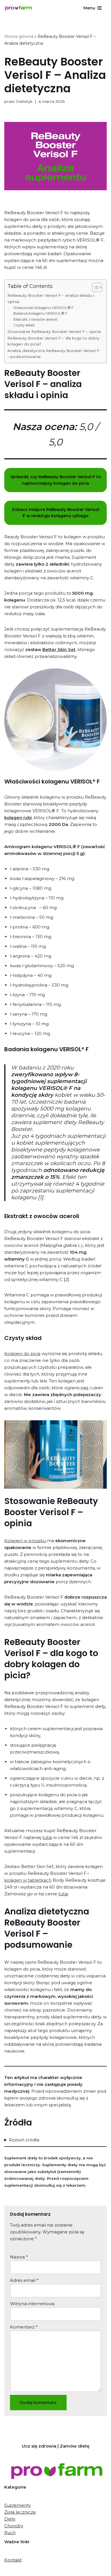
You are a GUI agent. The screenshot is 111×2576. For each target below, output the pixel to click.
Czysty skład (24, 325)
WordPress (77, 2570)
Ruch (10, 2533)
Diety (10, 2519)
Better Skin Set (59, 649)
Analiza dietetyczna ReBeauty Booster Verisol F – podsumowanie (53, 354)
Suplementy (18, 2505)
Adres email (24, 2280)
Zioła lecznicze (20, 2512)
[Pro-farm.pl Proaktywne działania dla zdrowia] (20, 8)
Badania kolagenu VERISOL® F (40, 313)
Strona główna (19, 36)
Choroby (14, 2526)
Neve (28, 2570)
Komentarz (24, 2327)
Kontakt (13, 2560)
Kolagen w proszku (25, 1541)
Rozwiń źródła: (24, 2140)
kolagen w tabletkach (28, 1880)
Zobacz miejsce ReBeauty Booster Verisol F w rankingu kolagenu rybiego (55, 513)
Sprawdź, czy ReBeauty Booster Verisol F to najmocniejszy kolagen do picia (56, 480)
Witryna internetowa (32, 2304)
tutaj (47, 1837)
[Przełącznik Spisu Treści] (94, 287)
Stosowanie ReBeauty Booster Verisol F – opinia (54, 332)
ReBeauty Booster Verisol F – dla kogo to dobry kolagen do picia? (53, 341)
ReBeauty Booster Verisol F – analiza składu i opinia (51, 298)
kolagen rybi (18, 818)
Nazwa (19, 2257)
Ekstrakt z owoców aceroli (35, 319)
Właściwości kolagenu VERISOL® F (43, 308)
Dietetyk (24, 101)
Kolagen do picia (22, 1354)
